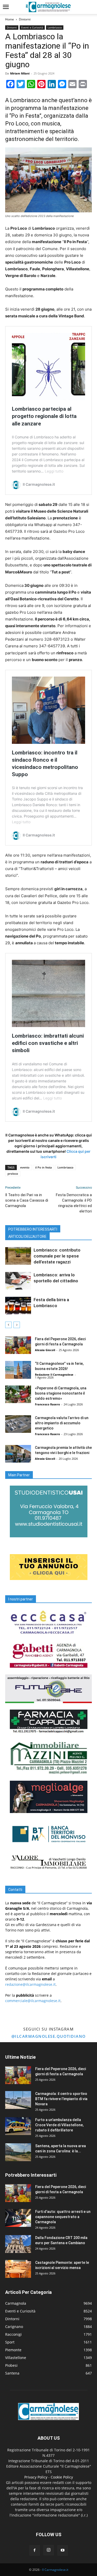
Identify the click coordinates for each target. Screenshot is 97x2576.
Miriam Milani (20, 73)
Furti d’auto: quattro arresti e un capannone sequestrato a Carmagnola (63, 2217)
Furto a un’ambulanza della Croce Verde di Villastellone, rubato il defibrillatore (59, 2125)
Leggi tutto (54, 471)
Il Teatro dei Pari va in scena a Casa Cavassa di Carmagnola (27, 1200)
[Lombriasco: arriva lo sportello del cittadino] (18, 1281)
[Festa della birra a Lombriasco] (18, 1306)
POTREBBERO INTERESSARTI (33, 1229)
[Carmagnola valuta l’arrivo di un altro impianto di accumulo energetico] (18, 1424)
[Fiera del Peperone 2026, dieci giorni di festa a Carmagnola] (18, 1345)
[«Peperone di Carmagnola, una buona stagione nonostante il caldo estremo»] (18, 1394)
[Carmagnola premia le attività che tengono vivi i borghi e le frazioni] (18, 1454)
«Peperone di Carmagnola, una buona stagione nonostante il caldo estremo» (61, 1393)
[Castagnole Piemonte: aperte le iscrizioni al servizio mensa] (18, 2269)
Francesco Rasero (47, 1404)
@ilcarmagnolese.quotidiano (49, 2036)
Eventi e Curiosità (32, 27)
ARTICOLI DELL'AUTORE (27, 1237)
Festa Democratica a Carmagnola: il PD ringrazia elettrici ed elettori (74, 1203)
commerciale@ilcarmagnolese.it (33, 2001)
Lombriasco (55, 27)
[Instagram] (49, 2550)
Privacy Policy (36, 2477)
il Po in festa (43, 1167)
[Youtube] (63, 2550)
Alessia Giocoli (45, 1350)
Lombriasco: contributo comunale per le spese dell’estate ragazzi (57, 1256)
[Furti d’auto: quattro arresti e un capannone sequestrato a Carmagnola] (18, 2218)
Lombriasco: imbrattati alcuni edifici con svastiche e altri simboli (48, 1043)
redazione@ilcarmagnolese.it (30, 1984)
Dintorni (25, 19)
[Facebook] (35, 2550)
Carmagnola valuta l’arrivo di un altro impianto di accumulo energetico (62, 1423)
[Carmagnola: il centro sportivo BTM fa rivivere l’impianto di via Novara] (18, 2100)
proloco (13, 1174)
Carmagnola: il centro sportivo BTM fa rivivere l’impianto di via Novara (61, 2099)
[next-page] (17, 1325)
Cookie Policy (62, 2477)
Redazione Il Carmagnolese (54, 1375)
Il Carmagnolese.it (55, 2570)
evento (25, 1167)
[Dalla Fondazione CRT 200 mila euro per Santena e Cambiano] (18, 2244)
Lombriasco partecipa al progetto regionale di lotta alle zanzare (44, 416)
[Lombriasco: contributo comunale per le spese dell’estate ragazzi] (18, 1256)
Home (10, 19)
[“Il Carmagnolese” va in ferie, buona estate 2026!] (18, 1370)
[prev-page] (8, 1325)
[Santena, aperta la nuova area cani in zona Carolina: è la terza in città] (18, 2152)
